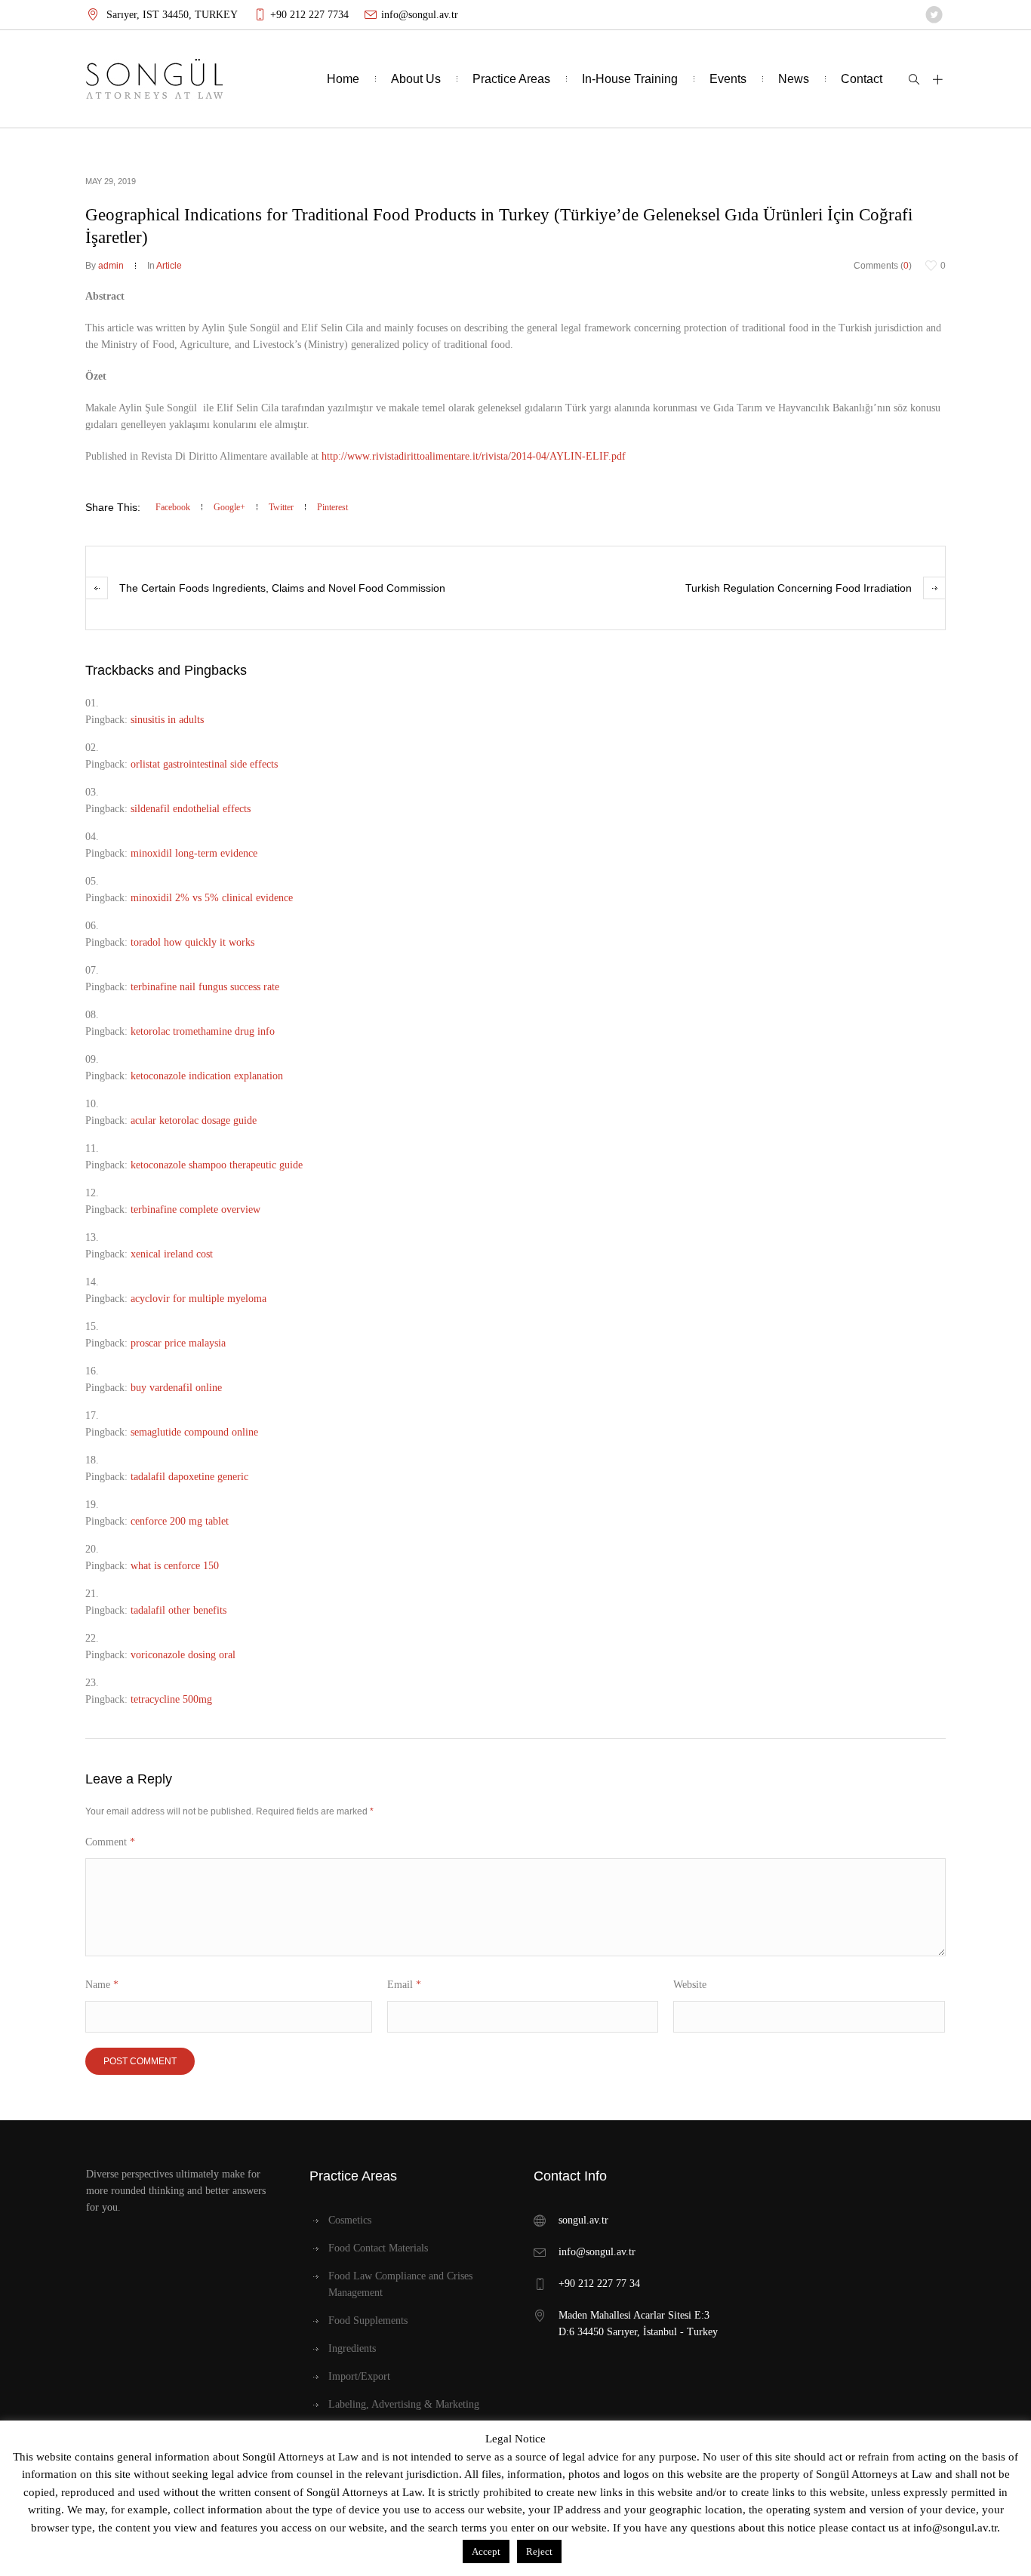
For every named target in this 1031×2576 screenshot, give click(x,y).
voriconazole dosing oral (183, 1655)
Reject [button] (539, 2551)
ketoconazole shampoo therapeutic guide (217, 1165)
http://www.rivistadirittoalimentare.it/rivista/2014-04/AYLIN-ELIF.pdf (474, 456)
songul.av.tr (583, 2220)
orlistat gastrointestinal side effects (204, 764)
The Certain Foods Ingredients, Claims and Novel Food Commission (282, 588)
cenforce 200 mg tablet (180, 1521)
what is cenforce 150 (175, 1566)
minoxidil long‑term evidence (194, 853)
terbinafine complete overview (195, 1210)
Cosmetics (350, 2220)
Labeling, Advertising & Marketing (404, 2404)
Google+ (229, 507)
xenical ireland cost (172, 1254)
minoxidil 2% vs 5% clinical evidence (212, 898)
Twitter (281, 507)
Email (404, 1985)
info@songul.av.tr (420, 15)
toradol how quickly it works (192, 942)
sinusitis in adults (167, 720)
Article (169, 266)
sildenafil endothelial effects (191, 809)
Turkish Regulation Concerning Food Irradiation (799, 588)
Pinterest (332, 507)
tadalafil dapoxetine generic (189, 1477)
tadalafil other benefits (179, 1610)
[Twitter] (934, 15)
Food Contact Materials (378, 2248)
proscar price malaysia (178, 1343)
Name (102, 1985)
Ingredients (352, 2348)
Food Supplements (368, 2321)
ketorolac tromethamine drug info (203, 1031)
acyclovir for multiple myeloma (199, 1299)
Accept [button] (486, 2551)
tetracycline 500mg (171, 1699)
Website (690, 1985)
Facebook (173, 507)
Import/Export (359, 2376)
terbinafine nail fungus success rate (205, 987)
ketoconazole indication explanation (207, 1076)
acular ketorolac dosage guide (194, 1120)
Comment (110, 1842)
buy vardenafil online (176, 1388)
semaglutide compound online (194, 1432)
